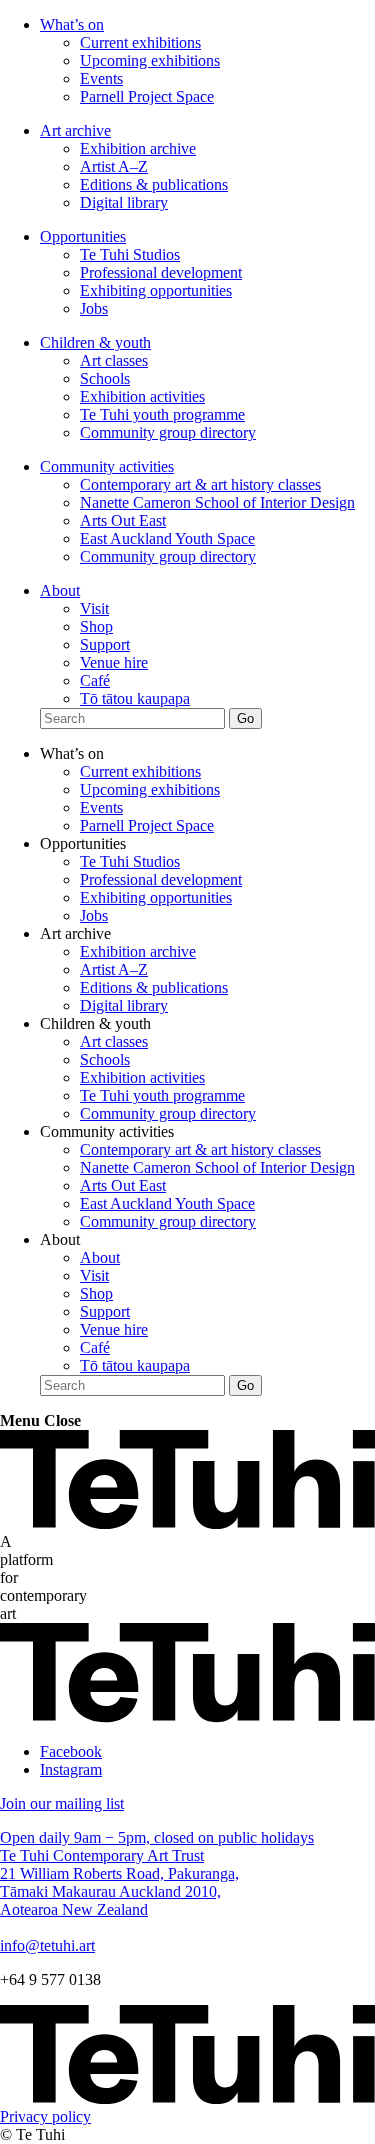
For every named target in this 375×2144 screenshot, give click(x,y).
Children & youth (95, 342)
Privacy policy (45, 2116)
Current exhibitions (140, 42)
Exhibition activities (142, 396)
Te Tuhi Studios (130, 254)
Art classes (114, 360)
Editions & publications (154, 184)
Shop (96, 626)
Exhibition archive (138, 148)
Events (101, 78)
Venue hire (114, 662)
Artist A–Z (114, 166)
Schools (105, 378)
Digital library (124, 202)
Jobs (94, 308)
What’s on (72, 24)
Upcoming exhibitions (150, 60)
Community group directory (168, 432)
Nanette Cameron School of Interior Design (217, 502)
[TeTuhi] (187, 1523)
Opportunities (83, 236)
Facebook (71, 1751)
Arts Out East (123, 520)
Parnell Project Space (147, 96)
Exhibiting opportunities (156, 290)
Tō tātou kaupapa (135, 698)
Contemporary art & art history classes (200, 484)
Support (105, 644)
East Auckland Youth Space (167, 538)
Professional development (161, 272)
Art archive (75, 130)
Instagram (71, 1769)
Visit (94, 608)
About (60, 590)
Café (95, 680)
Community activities (107, 466)
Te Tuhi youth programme (162, 414)
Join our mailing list (62, 1803)
